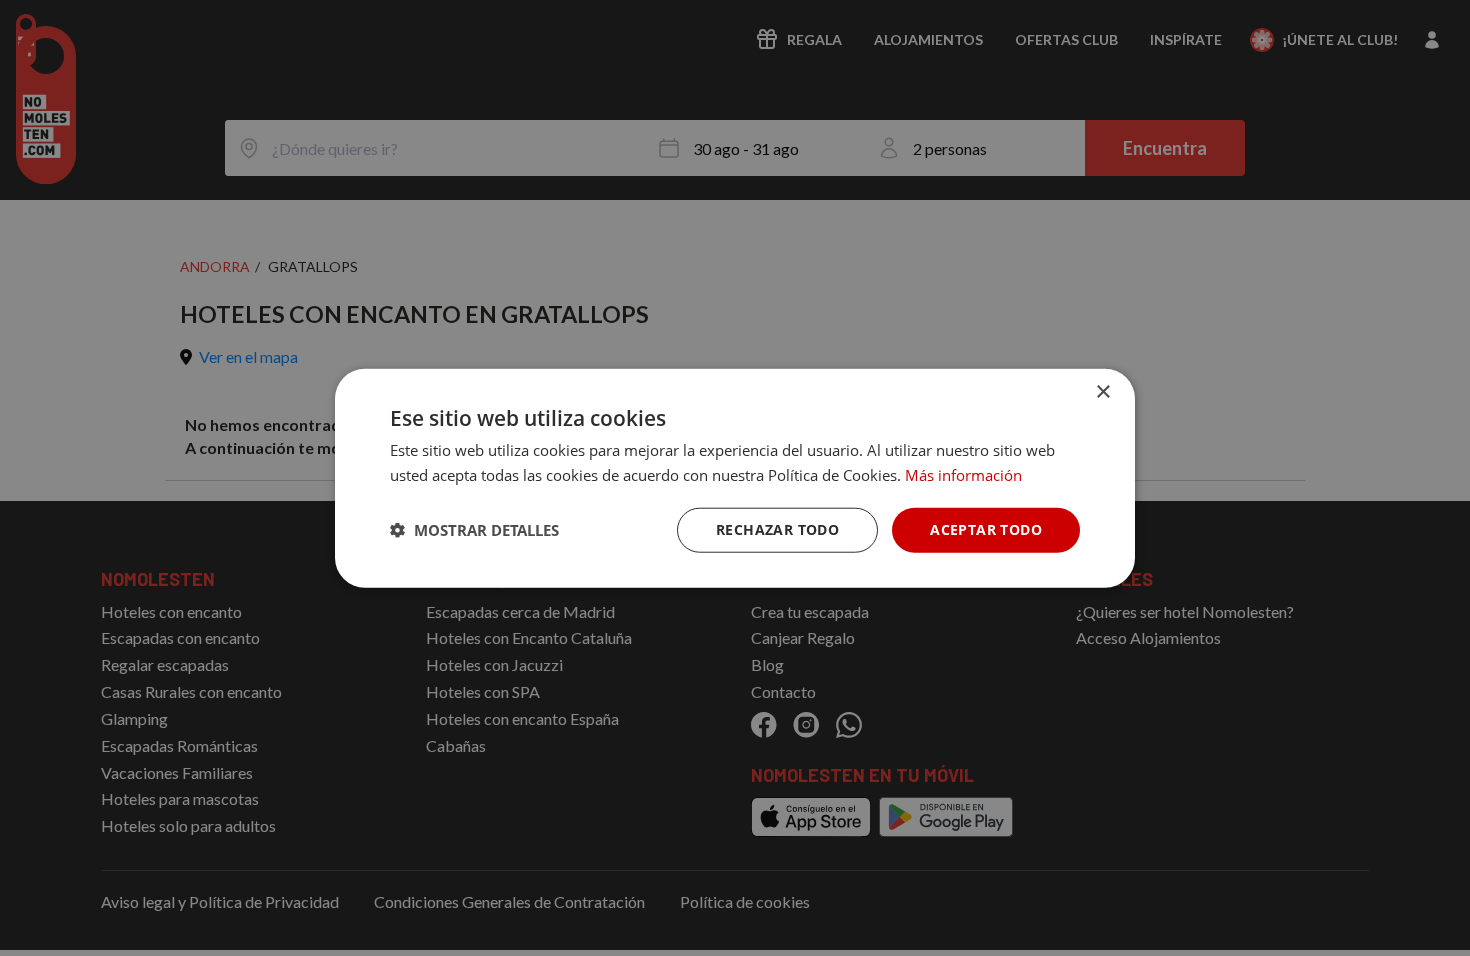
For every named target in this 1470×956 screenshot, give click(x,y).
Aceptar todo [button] (986, 529)
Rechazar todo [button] (777, 529)
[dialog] (735, 478)
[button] (474, 530)
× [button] (1102, 392)
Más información (963, 475)
